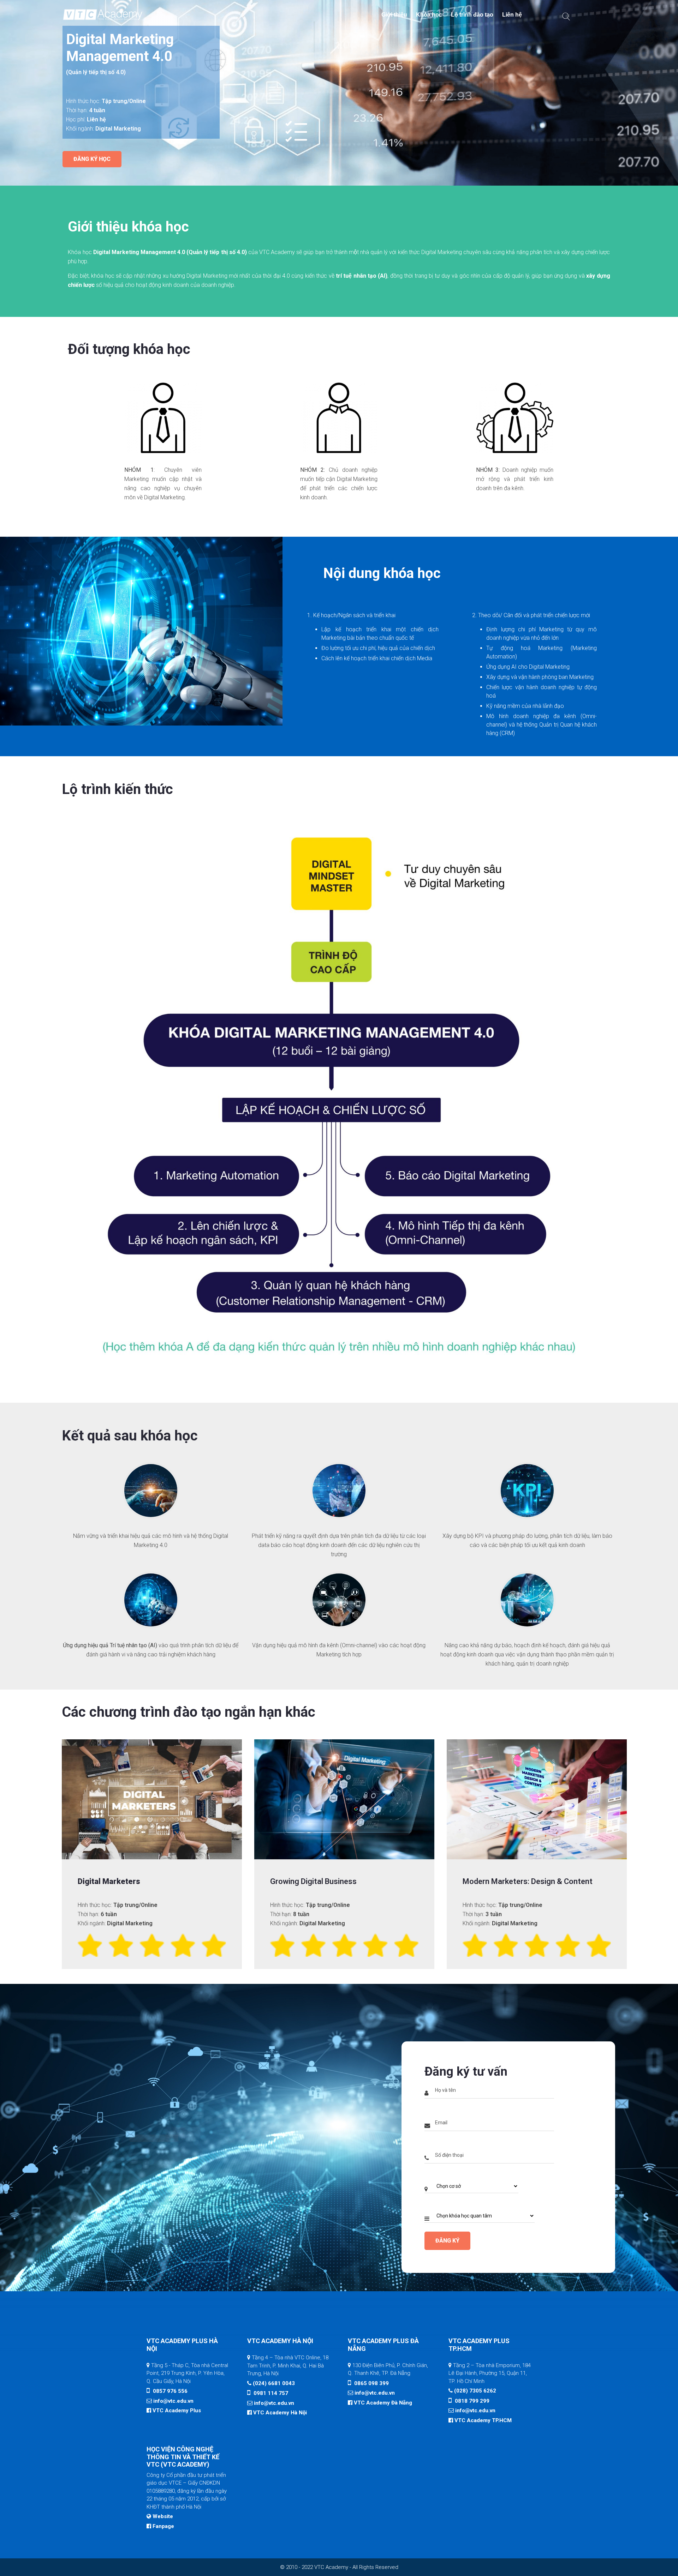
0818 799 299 (471, 2401)
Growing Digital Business (313, 1881)
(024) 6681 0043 (274, 2383)
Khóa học (429, 15)
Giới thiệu (394, 15)
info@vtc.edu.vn (173, 2401)
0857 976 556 (169, 2391)
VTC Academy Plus (177, 2411)
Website (163, 2516)
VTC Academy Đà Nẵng (383, 2403)
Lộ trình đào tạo (472, 15)
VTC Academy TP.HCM (483, 2420)
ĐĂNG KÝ (447, 2241)
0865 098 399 (371, 2383)
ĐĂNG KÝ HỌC (92, 159)
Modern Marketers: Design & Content (528, 1881)
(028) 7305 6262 (474, 2391)
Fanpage (163, 2526)
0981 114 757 (270, 2393)
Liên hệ (512, 15)
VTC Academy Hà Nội (280, 2413)
